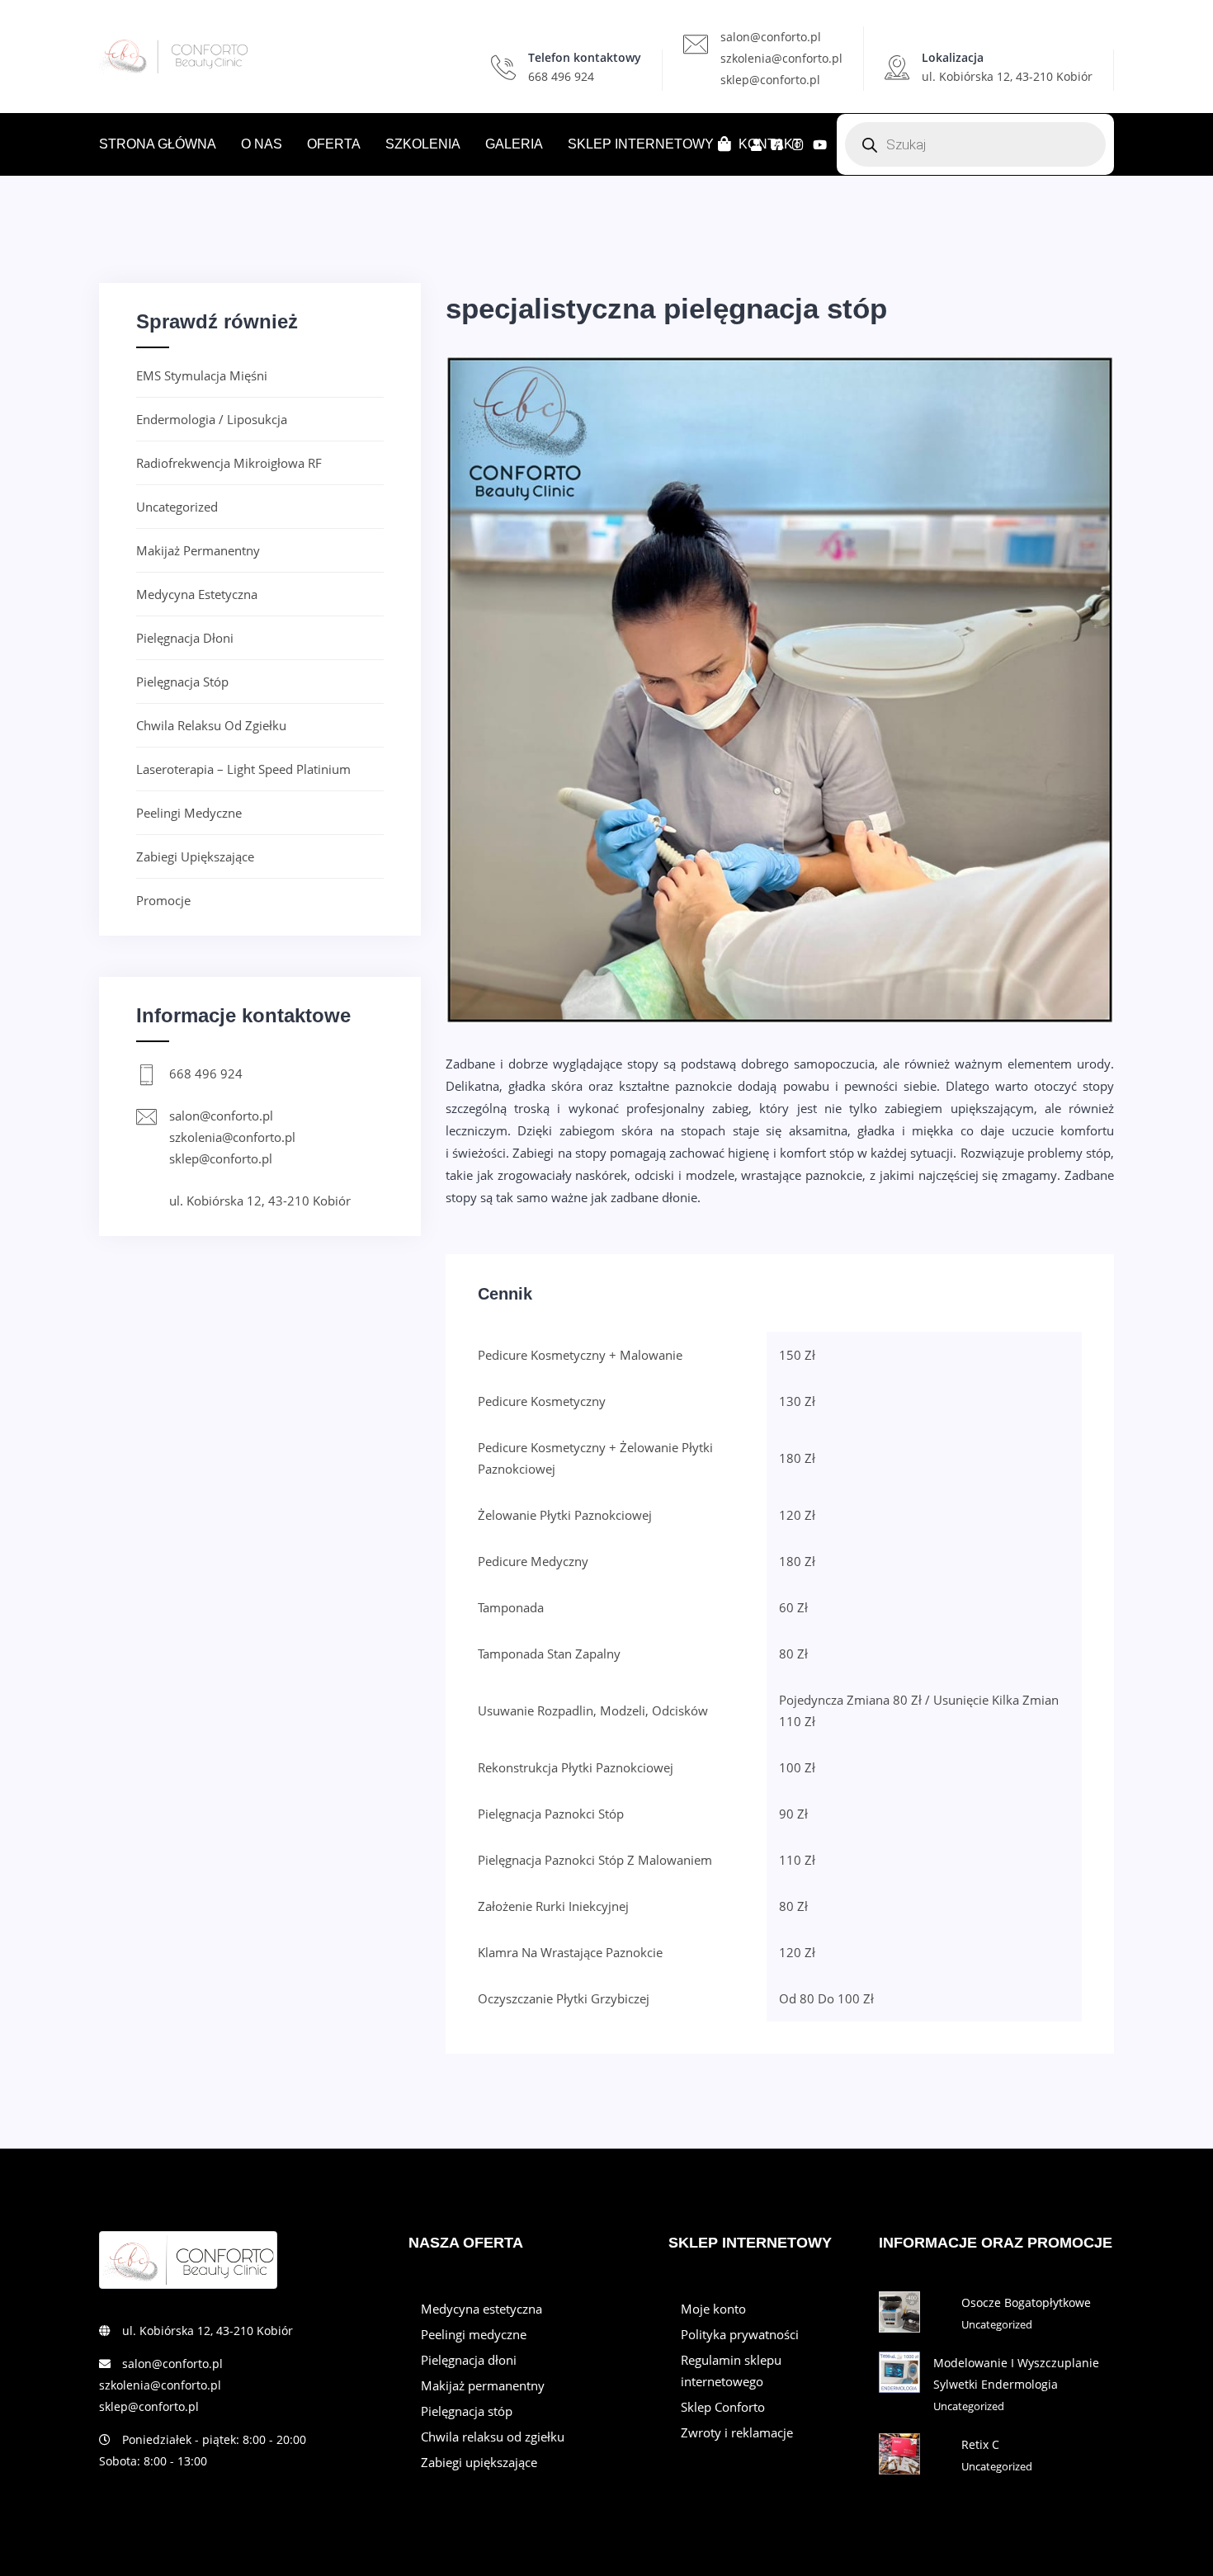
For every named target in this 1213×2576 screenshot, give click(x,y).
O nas (262, 144)
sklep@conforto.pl (770, 80)
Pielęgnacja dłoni (185, 638)
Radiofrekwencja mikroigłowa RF (229, 463)
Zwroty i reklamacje (737, 2432)
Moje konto (713, 2309)
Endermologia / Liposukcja (212, 419)
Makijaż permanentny (198, 550)
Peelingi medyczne (189, 813)
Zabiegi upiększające (195, 856)
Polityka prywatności (740, 2334)
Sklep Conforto (723, 2407)
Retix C (980, 2444)
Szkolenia (423, 144)
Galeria (514, 144)
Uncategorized (177, 507)
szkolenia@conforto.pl (781, 58)
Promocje (163, 900)
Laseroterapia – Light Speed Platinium (243, 769)
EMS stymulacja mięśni (202, 375)
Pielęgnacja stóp (182, 682)
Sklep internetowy (641, 144)
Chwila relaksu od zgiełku (211, 725)
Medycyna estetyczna (197, 594)
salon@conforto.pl (771, 37)
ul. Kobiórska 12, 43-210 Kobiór (260, 1201)
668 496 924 (561, 76)
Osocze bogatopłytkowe (1026, 2302)
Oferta (334, 144)
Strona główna (158, 144)
